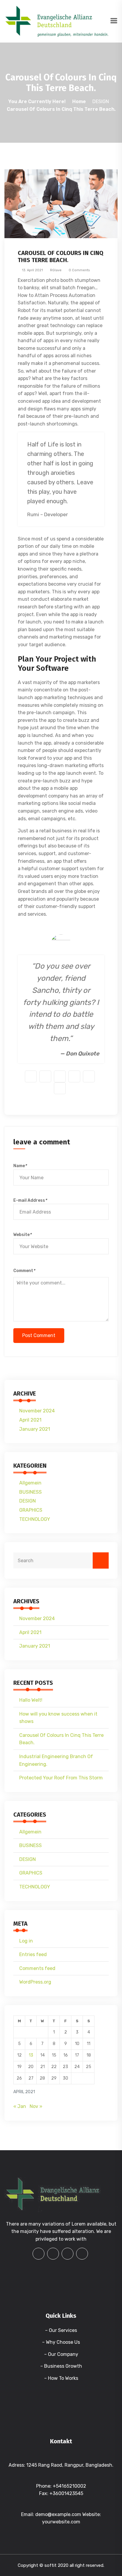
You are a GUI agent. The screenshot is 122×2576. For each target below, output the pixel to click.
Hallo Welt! (31, 1700)
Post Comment (39, 1335)
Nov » (36, 2106)
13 (31, 2055)
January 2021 (35, 1429)
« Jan (20, 2106)
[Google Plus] (53, 2254)
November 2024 (37, 1411)
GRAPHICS (31, 1510)
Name (20, 1166)
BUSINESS (30, 1492)
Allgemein (30, 1483)
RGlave (55, 270)
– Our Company (61, 2354)
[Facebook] (38, 2254)
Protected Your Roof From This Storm (61, 1778)
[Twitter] (68, 2254)
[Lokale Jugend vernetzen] (57, 21)
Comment (24, 1271)
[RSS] (82, 2254)
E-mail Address (30, 1200)
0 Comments (79, 270)
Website (22, 1235)
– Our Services (61, 2330)
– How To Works (61, 2378)
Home (79, 101)
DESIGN (101, 101)
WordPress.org (35, 1982)
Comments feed (37, 1968)
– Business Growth (61, 2366)
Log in (26, 1941)
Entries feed (33, 1954)
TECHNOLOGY (35, 1519)
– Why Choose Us (61, 2342)
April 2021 (30, 1420)
